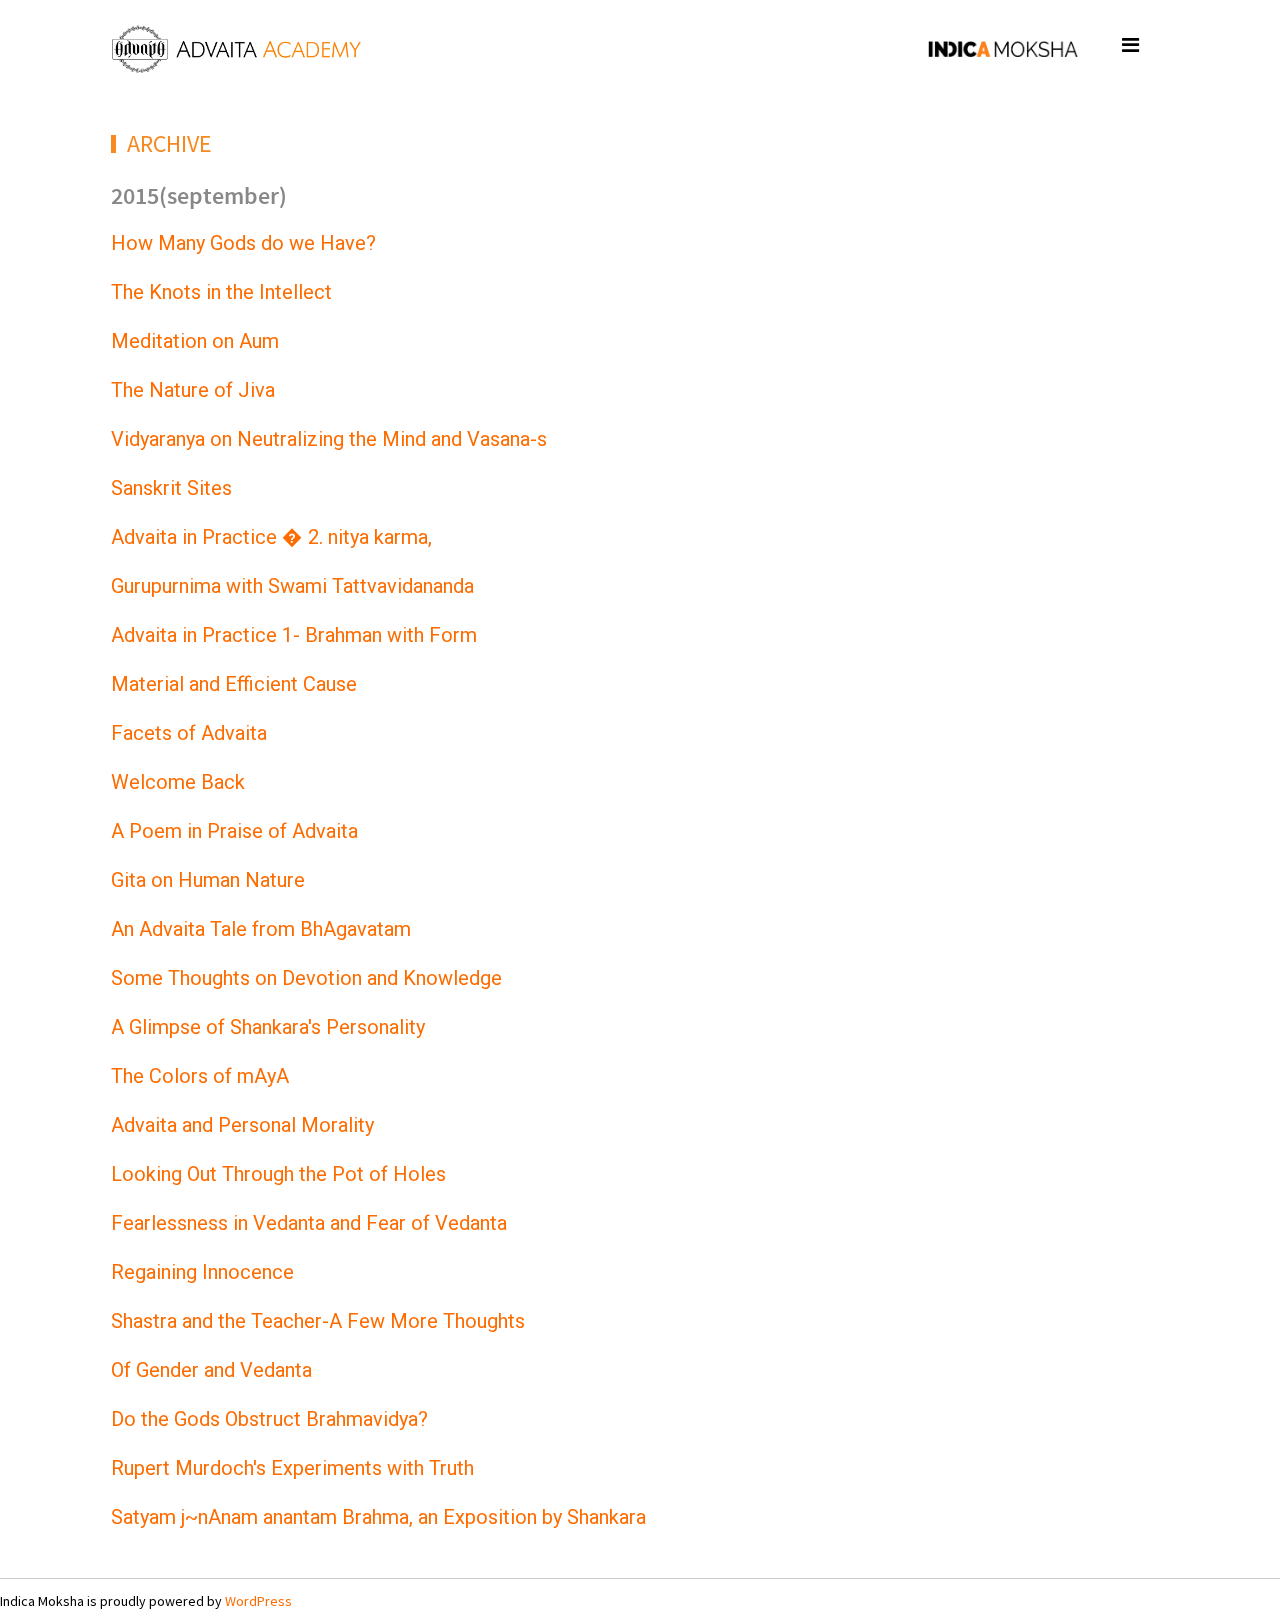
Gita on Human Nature (208, 880)
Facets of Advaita (189, 733)
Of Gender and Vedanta (211, 1370)
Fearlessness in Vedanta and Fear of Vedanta (309, 1223)
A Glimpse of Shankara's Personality (268, 1027)
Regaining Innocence (202, 1272)
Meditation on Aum (195, 341)
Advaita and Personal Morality (242, 1125)
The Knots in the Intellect (221, 292)
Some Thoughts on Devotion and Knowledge (306, 978)
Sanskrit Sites (171, 488)
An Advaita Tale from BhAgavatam (261, 929)
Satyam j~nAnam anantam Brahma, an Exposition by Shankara (378, 1517)
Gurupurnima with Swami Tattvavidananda (292, 586)
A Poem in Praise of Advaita (234, 831)
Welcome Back (178, 782)
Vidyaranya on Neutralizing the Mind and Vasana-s (329, 439)
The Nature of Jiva (193, 390)
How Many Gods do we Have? (243, 243)
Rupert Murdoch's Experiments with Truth (292, 1468)
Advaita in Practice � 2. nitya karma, (271, 537)
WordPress (258, 1601)
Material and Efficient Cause (234, 684)
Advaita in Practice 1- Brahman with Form (294, 635)
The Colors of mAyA (200, 1076)
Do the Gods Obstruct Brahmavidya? (269, 1419)
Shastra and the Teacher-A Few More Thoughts (318, 1321)
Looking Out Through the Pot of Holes (278, 1174)
